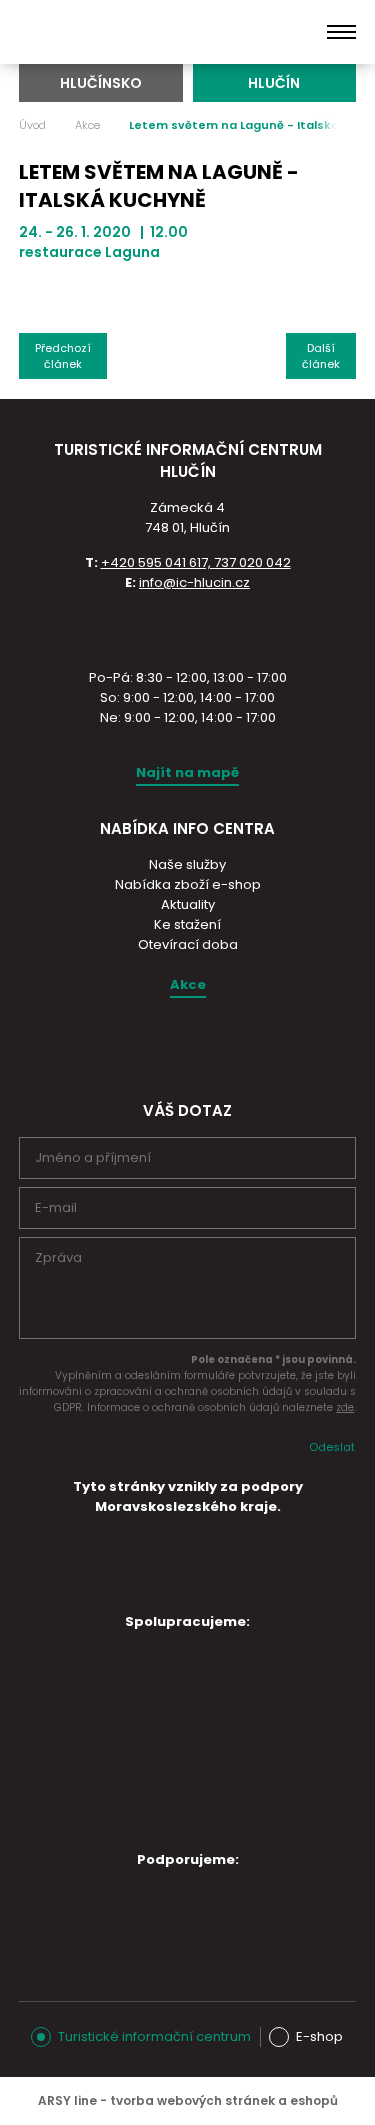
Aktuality (188, 904)
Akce (87, 125)
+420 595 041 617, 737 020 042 (196, 562)
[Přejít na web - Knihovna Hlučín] (259, 1741)
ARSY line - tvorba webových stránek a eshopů (188, 2100)
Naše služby (187, 864)
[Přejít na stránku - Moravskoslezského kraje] (188, 1587)
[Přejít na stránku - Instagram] (169, 1045)
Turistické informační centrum (154, 2036)
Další (321, 356)
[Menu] (341, 32)
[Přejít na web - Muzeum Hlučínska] (259, 1675)
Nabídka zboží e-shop (188, 884)
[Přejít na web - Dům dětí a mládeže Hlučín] (91, 1675)
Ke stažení (187, 924)
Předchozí (63, 356)
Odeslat (332, 1447)
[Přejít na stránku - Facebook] (204, 1045)
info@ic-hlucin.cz (194, 582)
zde (345, 1407)
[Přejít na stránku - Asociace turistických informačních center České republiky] (188, 628)
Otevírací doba (188, 944)
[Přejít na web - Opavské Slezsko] (175, 1913)
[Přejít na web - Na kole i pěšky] (175, 1807)
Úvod (32, 125)
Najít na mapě (187, 772)
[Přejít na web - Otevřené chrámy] (91, 1736)
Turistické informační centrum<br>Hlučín (118, 32)
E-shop (319, 2036)
